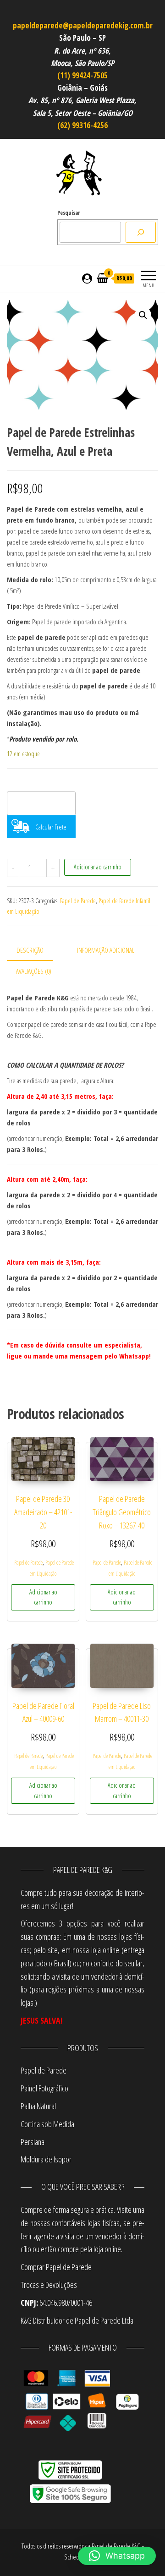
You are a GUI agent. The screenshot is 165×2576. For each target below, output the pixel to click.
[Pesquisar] (141, 232)
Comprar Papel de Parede (57, 2267)
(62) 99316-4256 (82, 125)
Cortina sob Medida (47, 2124)
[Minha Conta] (87, 278)
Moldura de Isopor (46, 2159)
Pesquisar (69, 213)
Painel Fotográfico (44, 2088)
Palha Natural (38, 2106)
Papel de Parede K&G (116, 2546)
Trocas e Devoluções (49, 2285)
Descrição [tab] (30, 950)
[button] (143, 315)
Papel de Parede (78, 901)
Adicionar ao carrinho (98, 867)
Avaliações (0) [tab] (34, 971)
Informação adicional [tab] (106, 950)
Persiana (33, 2142)
